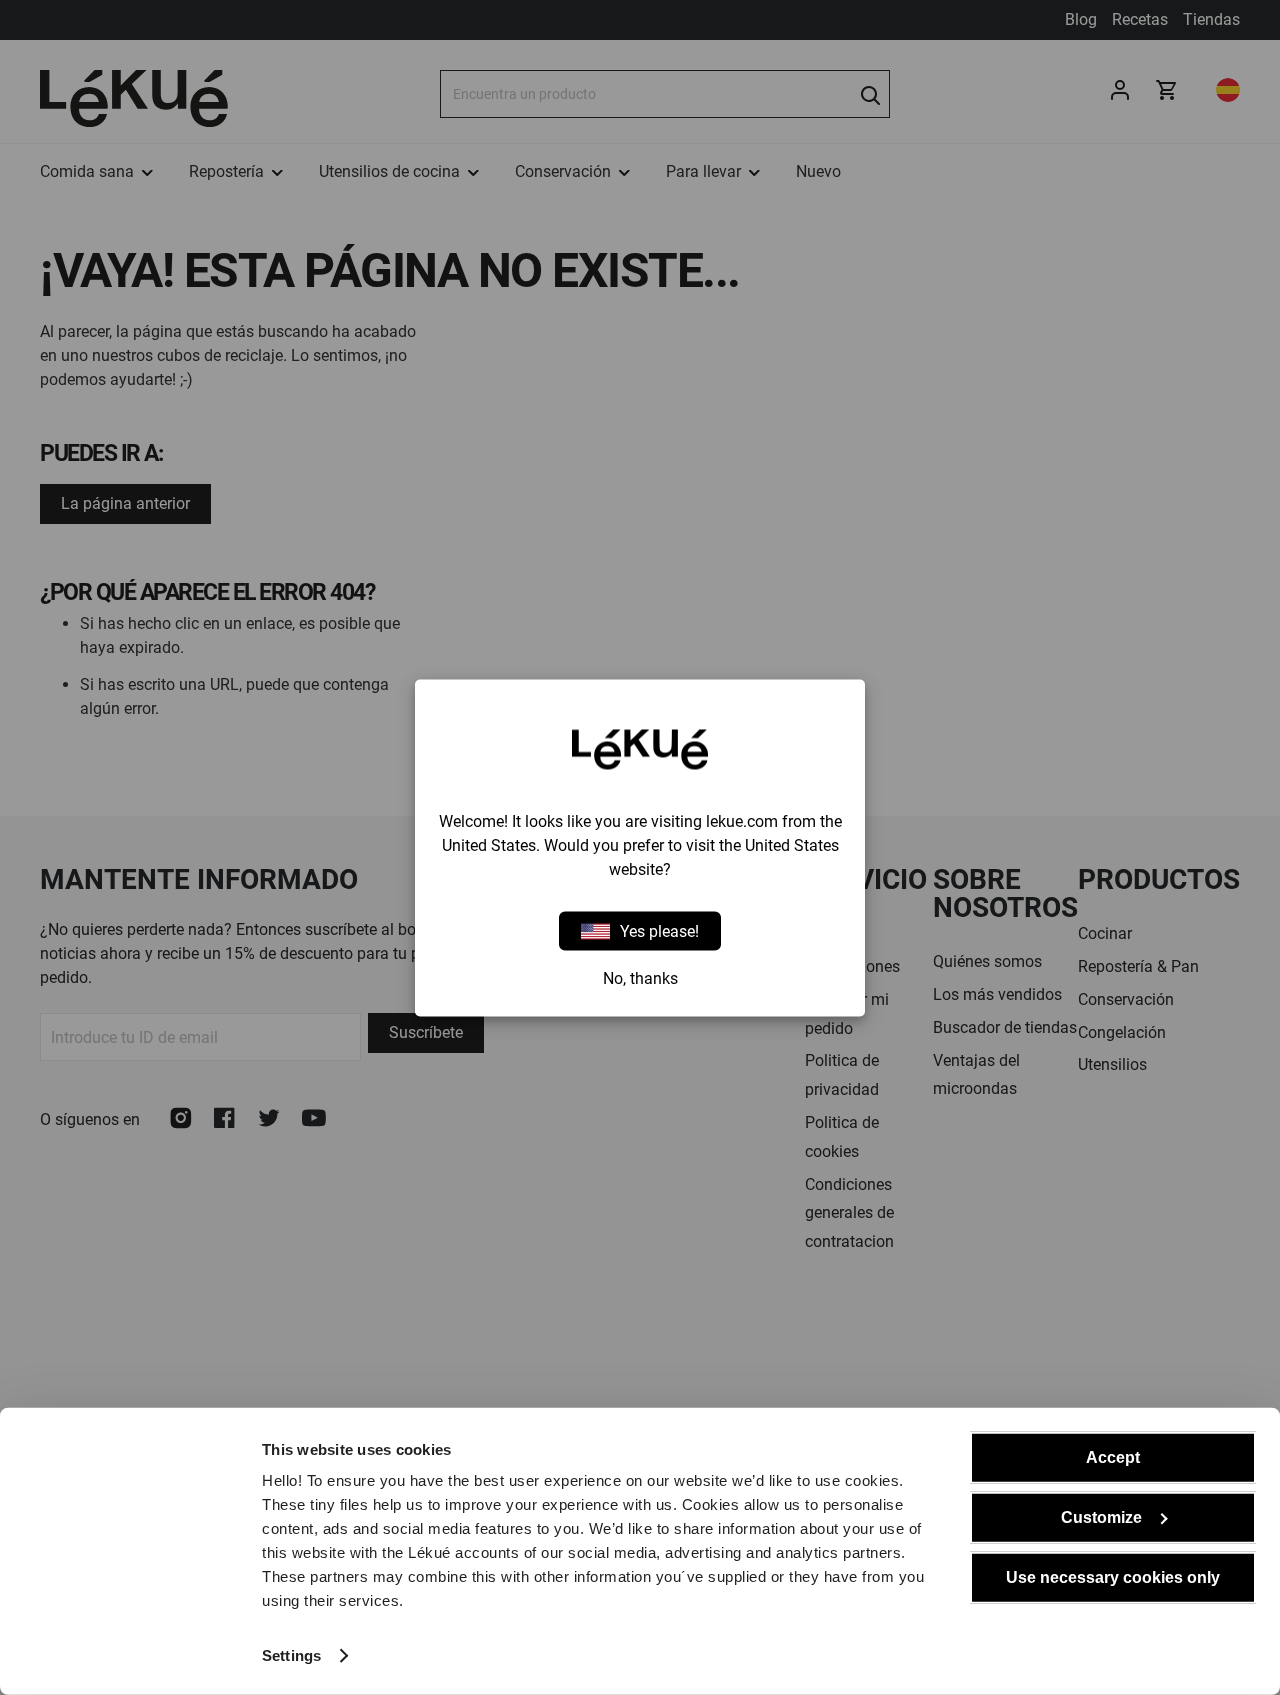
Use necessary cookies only (1113, 1577)
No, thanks (640, 978)
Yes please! (659, 930)
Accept (1113, 1457)
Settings (291, 1655)
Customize (1101, 1517)
